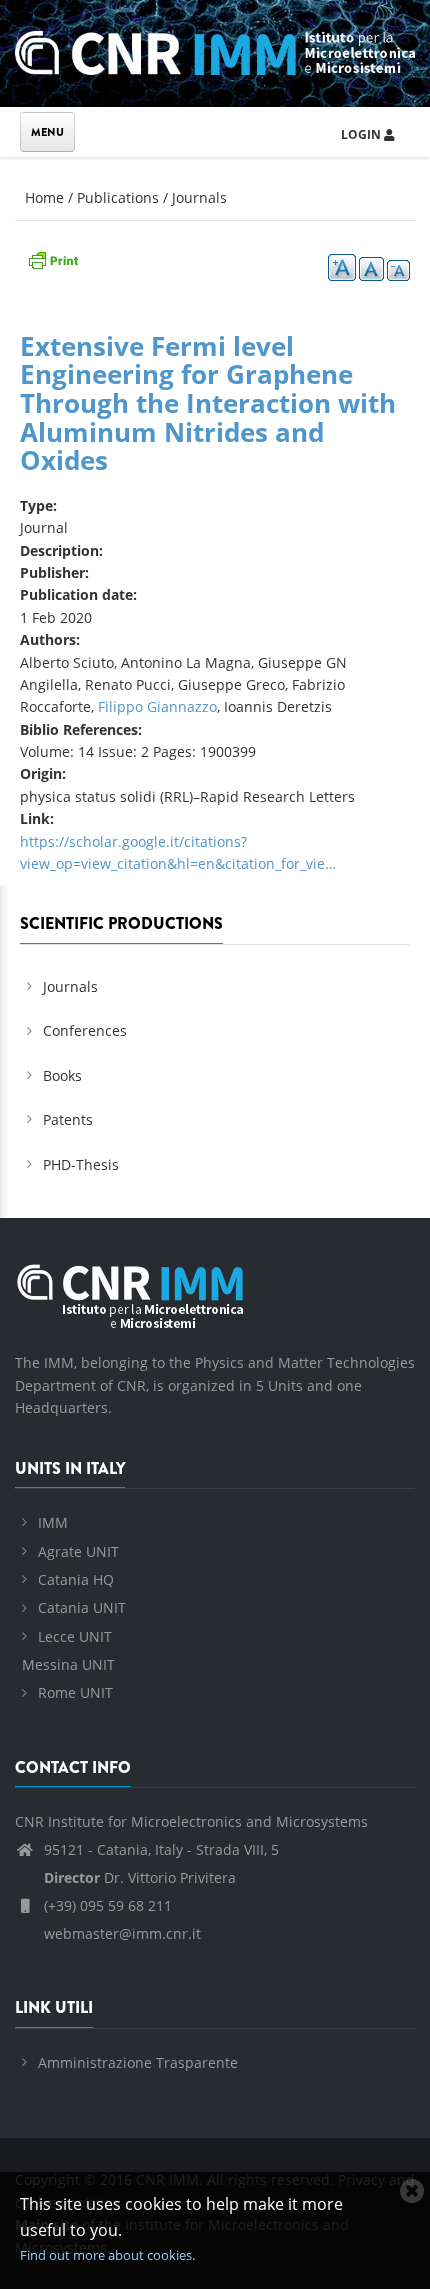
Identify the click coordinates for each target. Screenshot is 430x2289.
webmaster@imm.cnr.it (120, 1933)
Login (362, 134)
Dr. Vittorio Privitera (140, 1877)
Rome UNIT (75, 1692)
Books (62, 1075)
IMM (53, 1522)
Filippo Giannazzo (157, 706)
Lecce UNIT (75, 1636)
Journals (199, 197)
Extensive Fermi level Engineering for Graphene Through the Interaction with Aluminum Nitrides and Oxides (208, 403)
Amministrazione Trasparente (138, 2062)
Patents (68, 1119)
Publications (118, 197)
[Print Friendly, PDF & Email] (53, 258)
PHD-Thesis (81, 1164)
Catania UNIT (82, 1607)
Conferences (85, 1030)
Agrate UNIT (78, 1551)
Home (44, 197)
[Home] (215, 49)
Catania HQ (76, 1579)
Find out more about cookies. (107, 2255)
